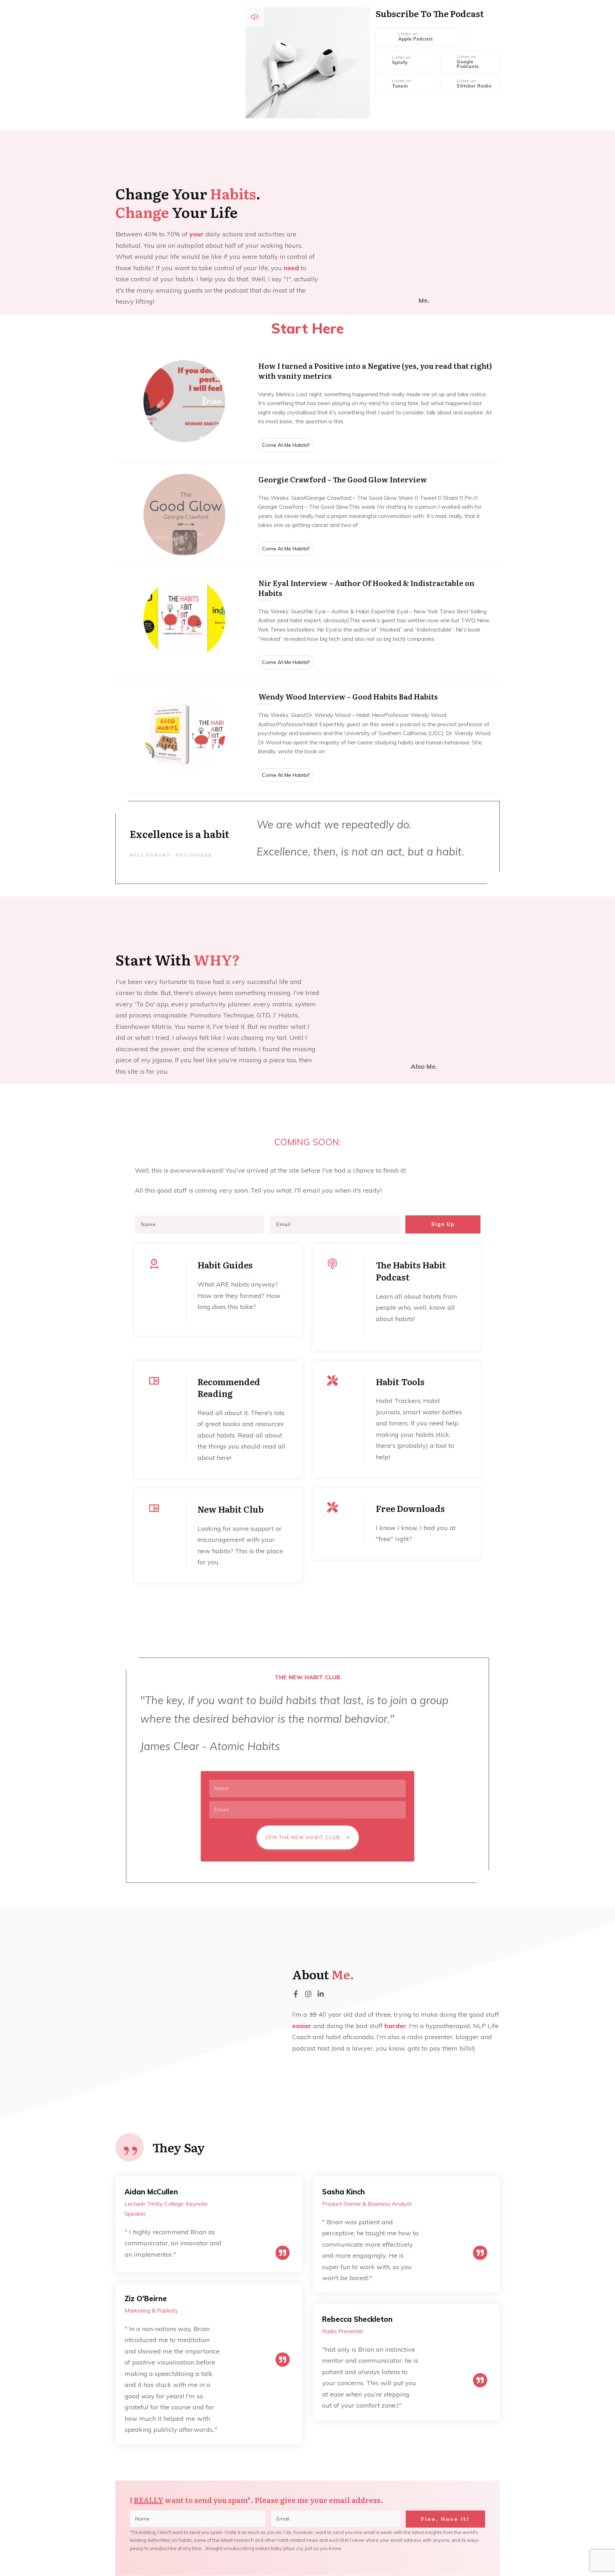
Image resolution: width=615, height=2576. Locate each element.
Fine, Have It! (445, 2519)
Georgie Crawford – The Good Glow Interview (307, 515)
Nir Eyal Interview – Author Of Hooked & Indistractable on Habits (307, 623)
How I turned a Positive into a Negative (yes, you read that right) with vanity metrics (307, 406)
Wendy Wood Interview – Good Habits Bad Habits (307, 737)
